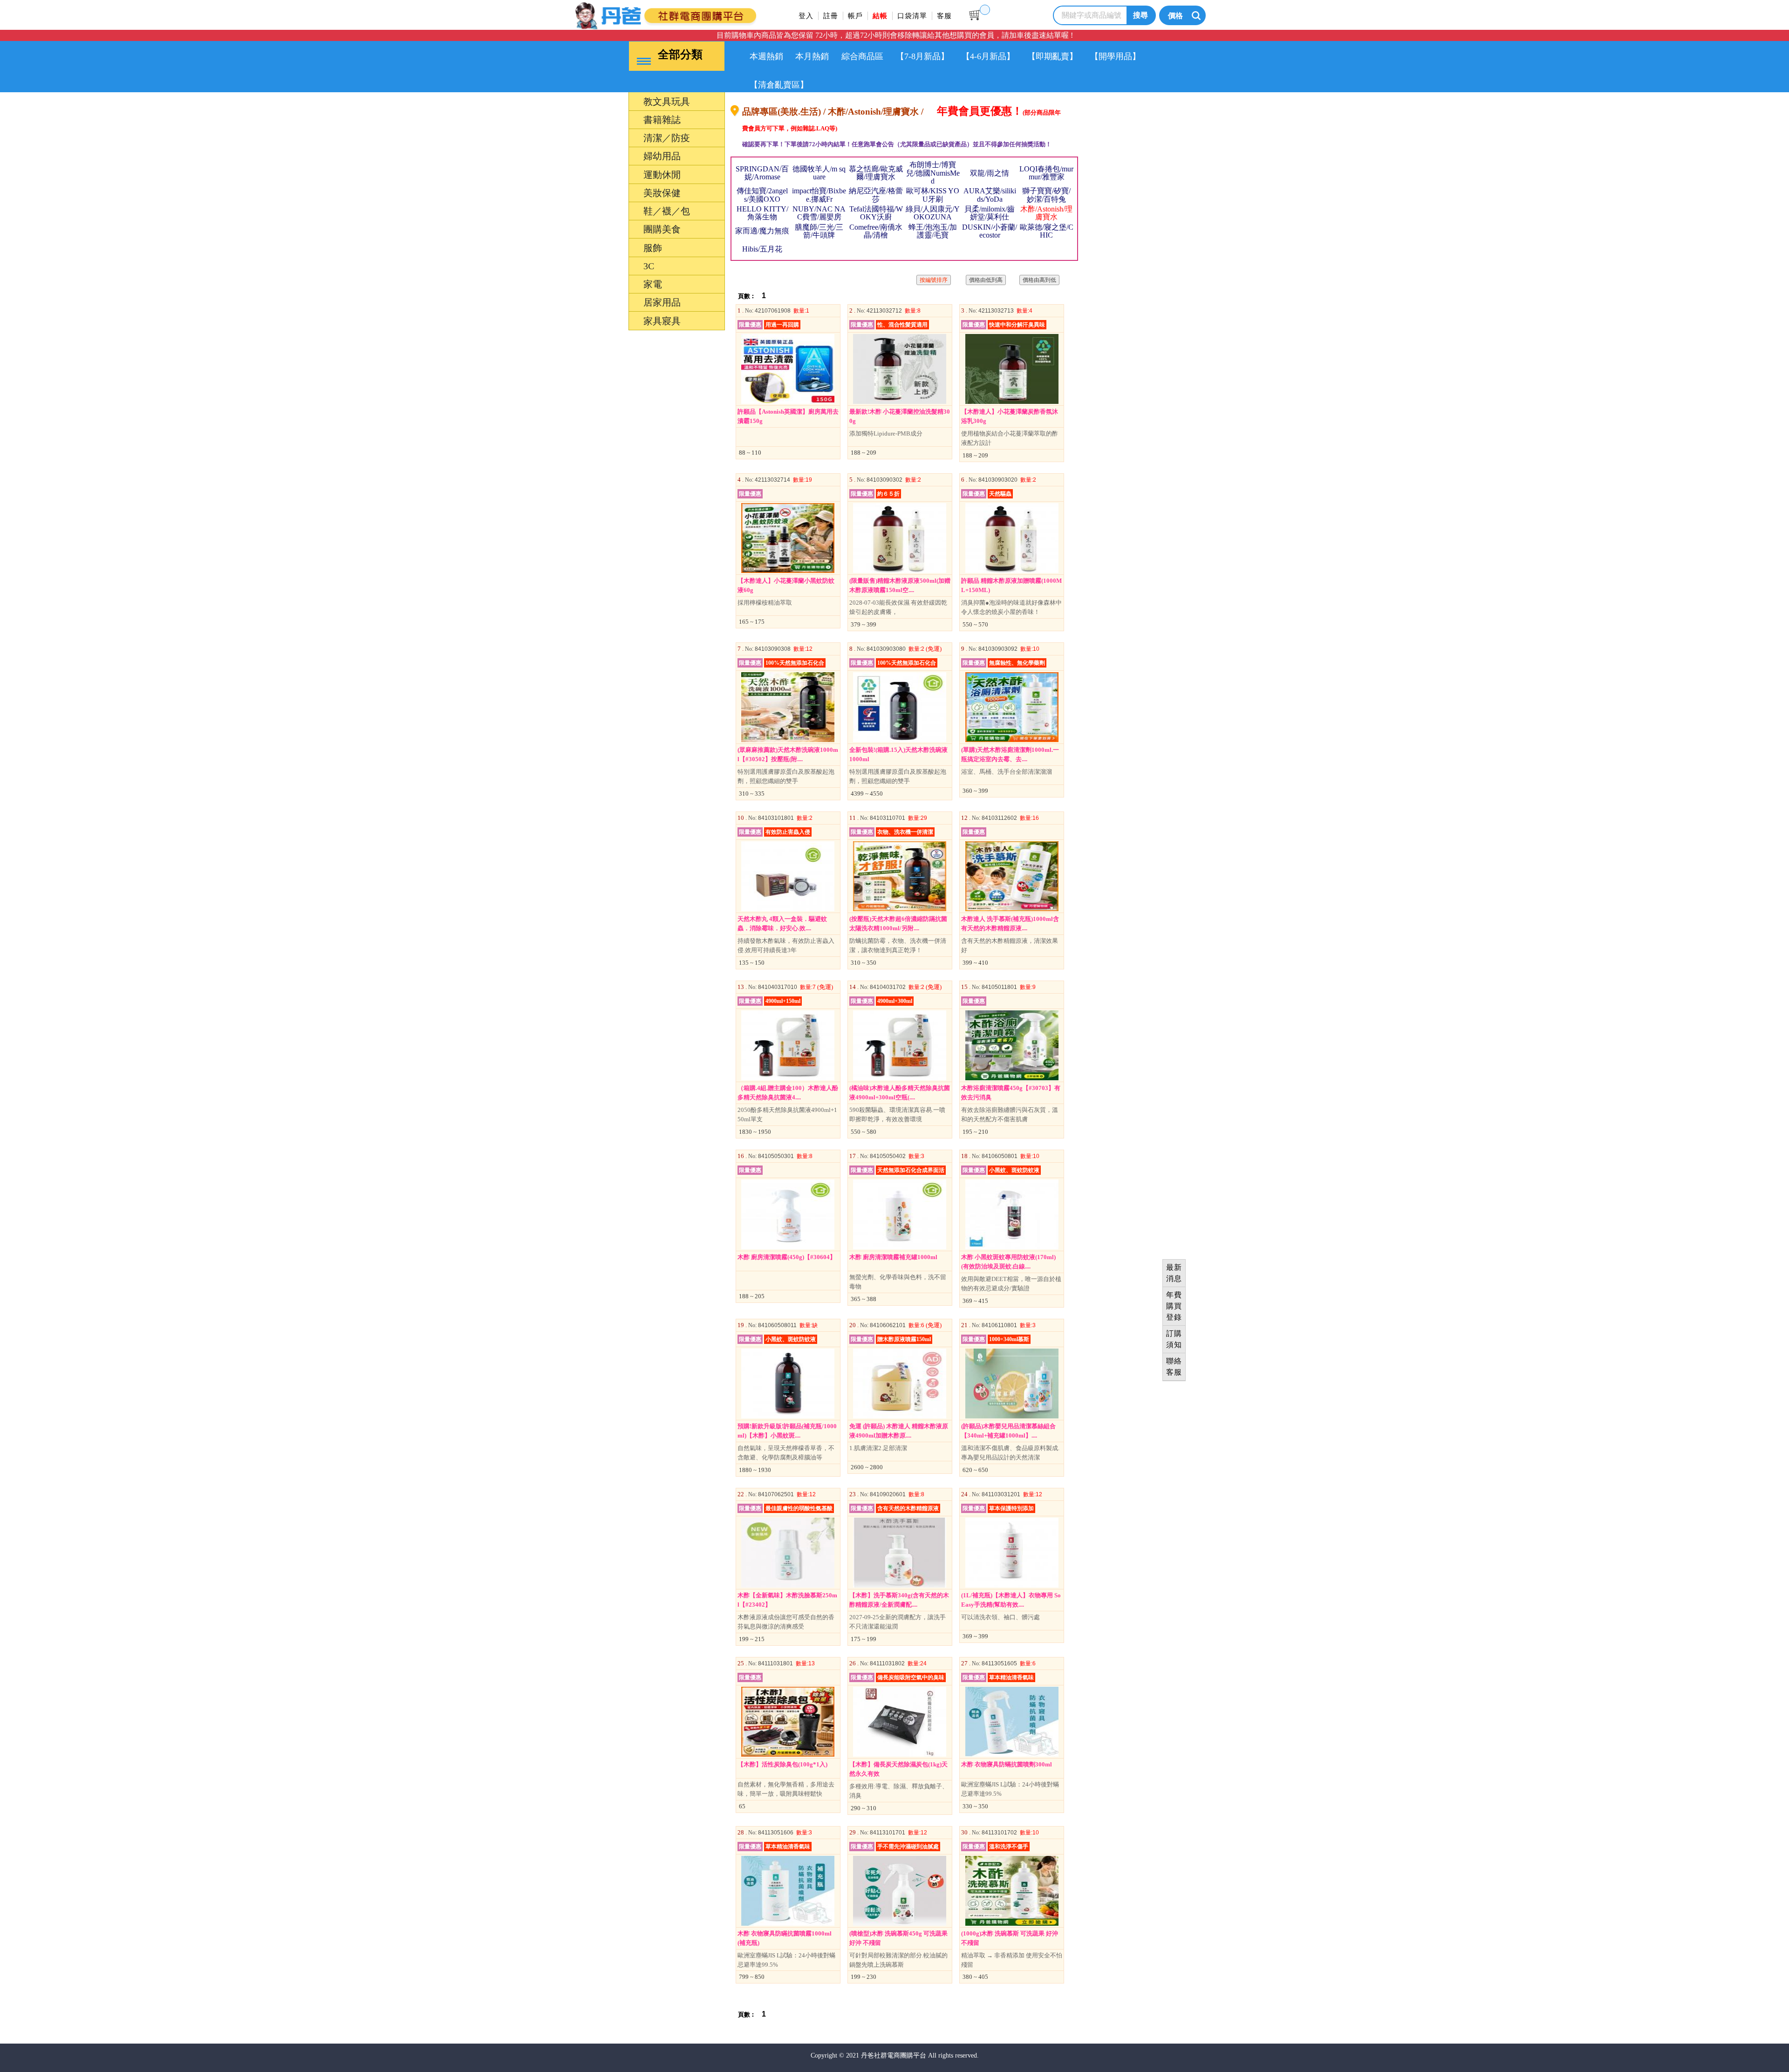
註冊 (831, 16)
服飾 (609, 1140)
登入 (806, 16)
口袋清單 (912, 16)
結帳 (880, 16)
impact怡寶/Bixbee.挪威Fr (819, 195)
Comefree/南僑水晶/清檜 (876, 231)
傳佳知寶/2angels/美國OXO (762, 195)
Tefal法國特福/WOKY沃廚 (876, 213)
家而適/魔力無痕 (762, 231)
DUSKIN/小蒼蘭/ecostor (990, 231)
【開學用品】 (1115, 56)
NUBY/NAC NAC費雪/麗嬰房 (819, 213)
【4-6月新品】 (988, 56)
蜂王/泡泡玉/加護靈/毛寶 (933, 231)
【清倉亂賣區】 (779, 85)
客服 (944, 16)
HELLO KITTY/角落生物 (762, 213)
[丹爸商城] (696, 14)
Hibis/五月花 (762, 249)
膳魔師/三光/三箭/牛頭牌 (819, 231)
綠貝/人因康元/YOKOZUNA (933, 213)
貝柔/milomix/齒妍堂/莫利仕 (990, 213)
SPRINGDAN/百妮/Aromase (762, 173)
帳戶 (855, 16)
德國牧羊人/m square (819, 173)
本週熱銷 (766, 56)
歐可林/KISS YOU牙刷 (933, 195)
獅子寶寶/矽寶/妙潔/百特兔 (1046, 195)
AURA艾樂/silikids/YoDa (990, 195)
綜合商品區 (862, 56)
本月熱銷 (812, 56)
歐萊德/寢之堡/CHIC (1047, 231)
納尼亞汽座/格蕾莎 (876, 195)
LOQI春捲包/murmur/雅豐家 (1046, 173)
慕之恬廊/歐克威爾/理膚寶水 (876, 173)
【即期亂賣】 (1052, 56)
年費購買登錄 (1174, 1306)
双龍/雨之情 (990, 173)
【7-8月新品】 (922, 56)
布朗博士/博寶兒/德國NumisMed (933, 173)
